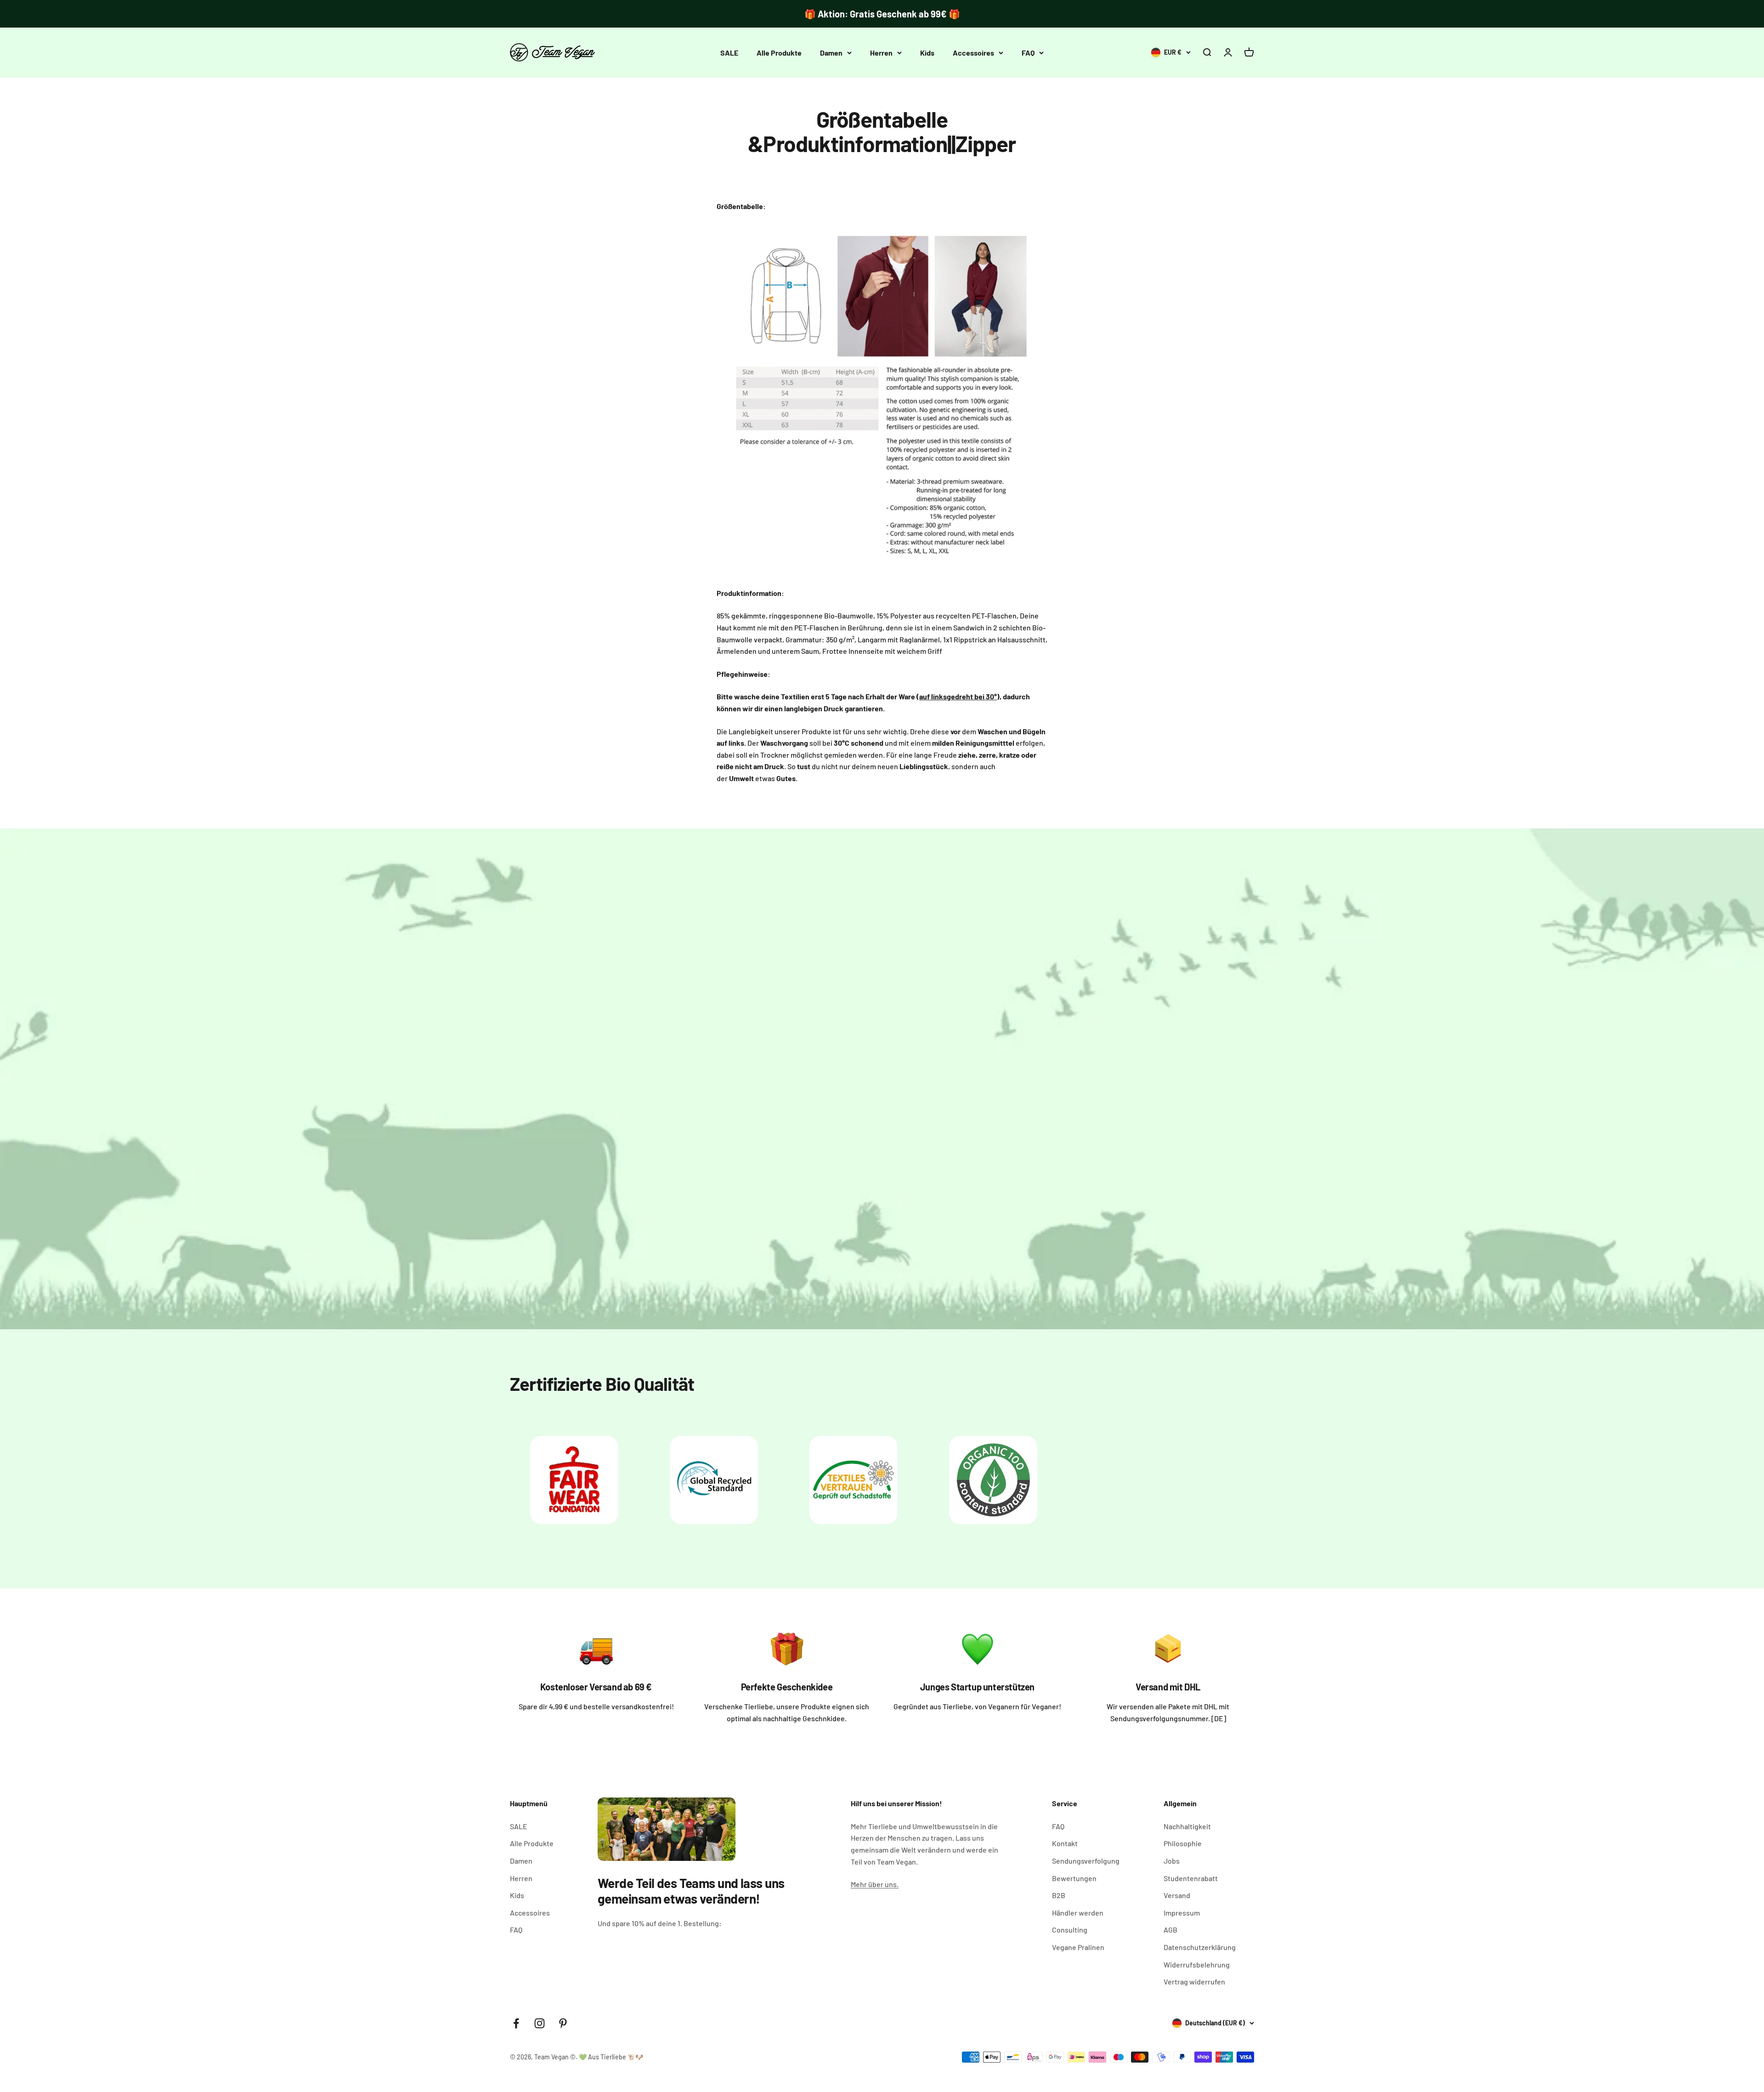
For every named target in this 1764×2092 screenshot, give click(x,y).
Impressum (1182, 1913)
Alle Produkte (779, 53)
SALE (729, 53)
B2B (1059, 1895)
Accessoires (973, 53)
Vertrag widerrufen (1194, 1981)
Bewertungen (1074, 1878)
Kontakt (1065, 1843)
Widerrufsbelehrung (1197, 1964)
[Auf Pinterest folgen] (563, 2023)
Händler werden (1078, 1913)
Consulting (1070, 1930)
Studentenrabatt (1191, 1878)
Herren (881, 53)
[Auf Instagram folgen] (540, 2023)
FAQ (1028, 53)
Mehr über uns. (875, 1884)
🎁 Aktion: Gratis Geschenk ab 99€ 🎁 (882, 14)
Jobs (1172, 1861)
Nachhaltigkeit (1187, 1826)
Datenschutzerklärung (1200, 1947)
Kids (927, 53)
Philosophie (1183, 1843)
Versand (1177, 1895)
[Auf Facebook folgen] (516, 2023)
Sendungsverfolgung (1086, 1861)
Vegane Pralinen (1078, 1947)
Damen (831, 53)
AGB (1170, 1930)
